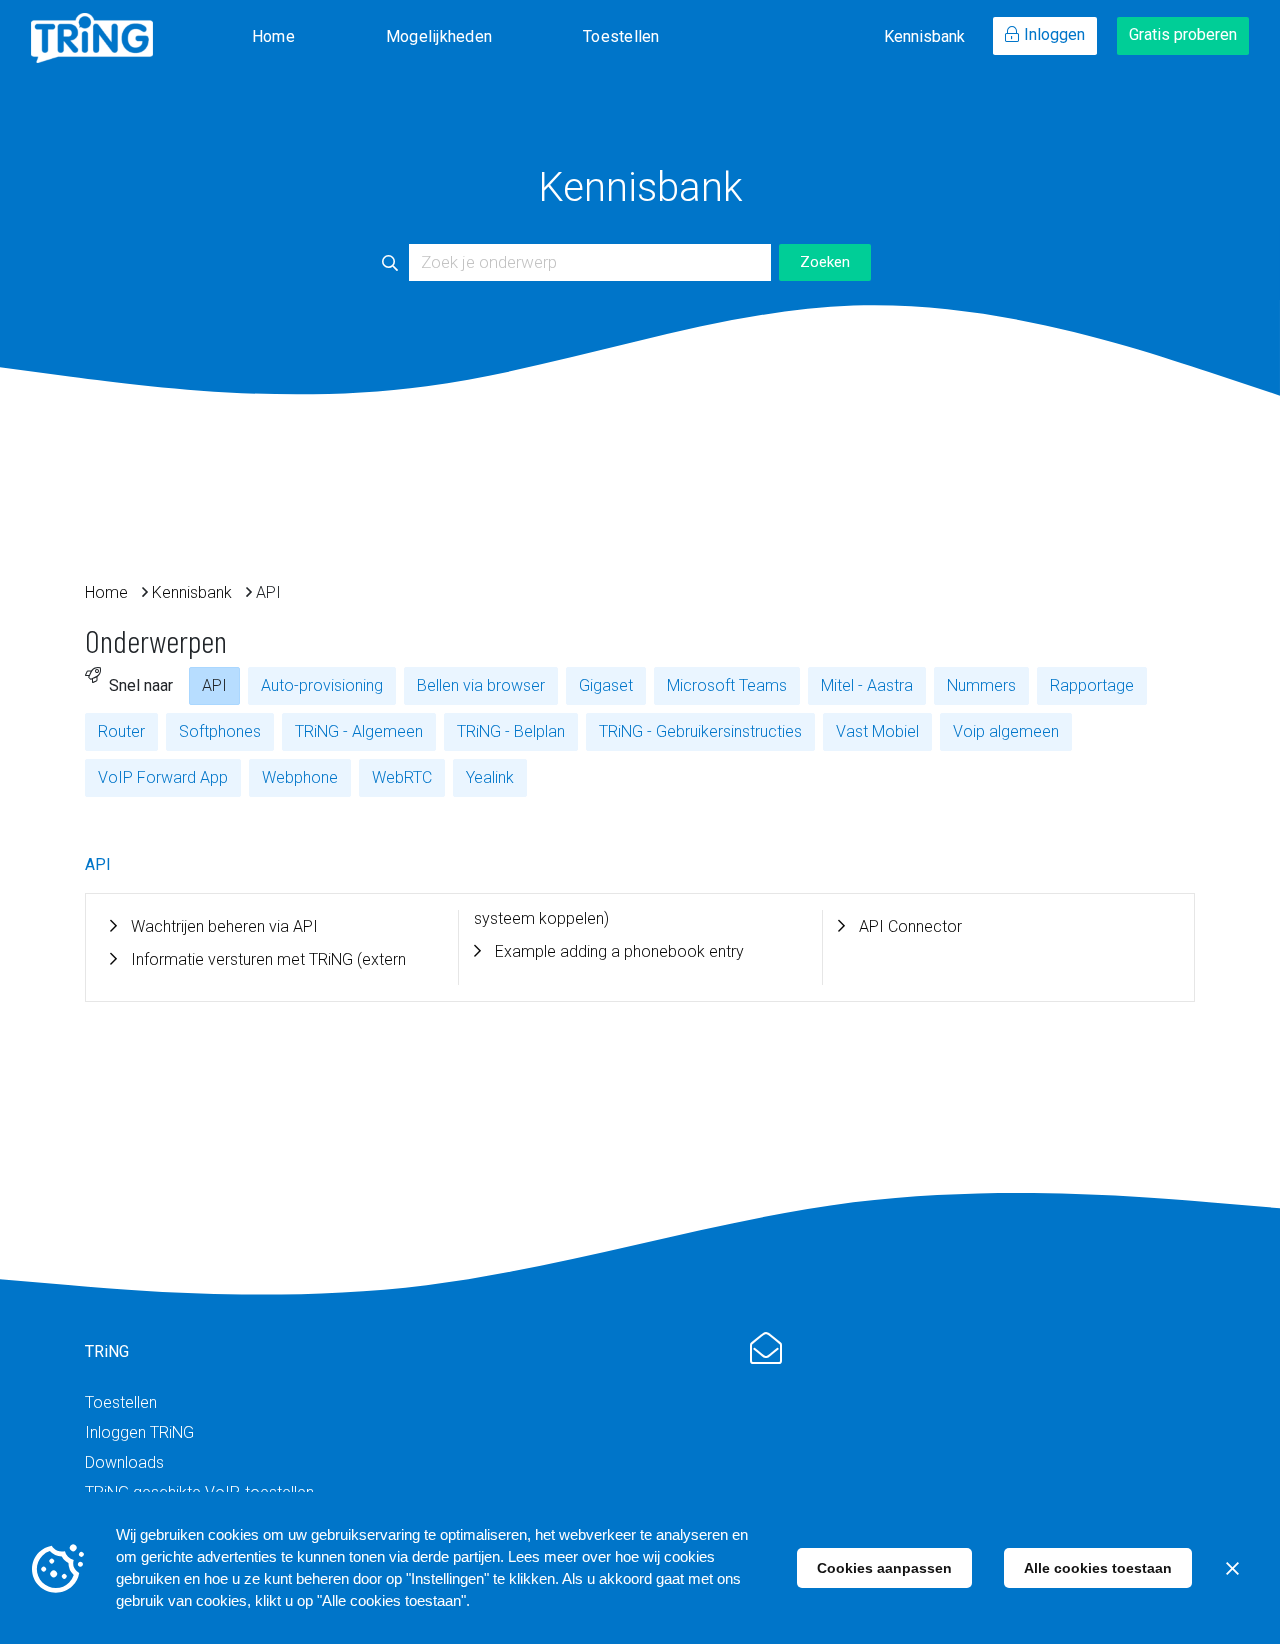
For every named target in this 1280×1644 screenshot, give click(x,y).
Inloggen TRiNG (139, 1432)
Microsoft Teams (727, 685)
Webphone (300, 777)
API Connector (910, 926)
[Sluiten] (1232, 1568)
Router (121, 731)
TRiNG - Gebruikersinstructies (700, 731)
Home (273, 36)
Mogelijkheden (439, 36)
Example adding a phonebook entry (619, 951)
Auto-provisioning (322, 685)
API (214, 685)
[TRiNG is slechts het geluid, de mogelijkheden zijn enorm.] (92, 38)
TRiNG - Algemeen (359, 731)
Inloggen (1054, 34)
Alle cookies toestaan (1098, 1568)
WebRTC (402, 777)
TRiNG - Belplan (511, 731)
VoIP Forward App (163, 777)
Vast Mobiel (877, 731)
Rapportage (1092, 685)
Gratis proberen (1183, 34)
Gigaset (606, 685)
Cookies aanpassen (884, 1568)
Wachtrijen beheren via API (224, 926)
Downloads (124, 1462)
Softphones (220, 731)
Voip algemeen (1006, 731)
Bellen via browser (481, 685)
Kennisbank (924, 36)
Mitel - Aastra (867, 685)
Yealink (490, 777)
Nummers (981, 685)
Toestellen (621, 36)
